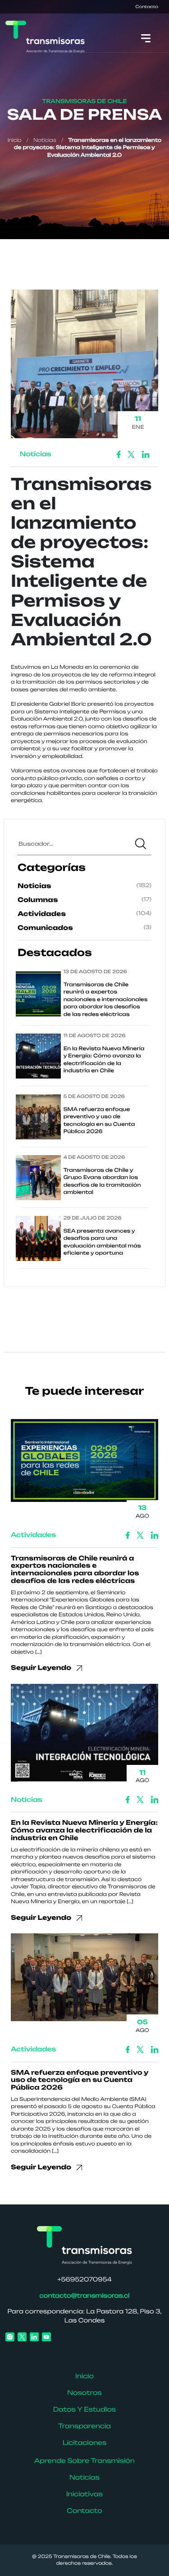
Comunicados (45, 928)
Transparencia (84, 2426)
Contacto (147, 7)
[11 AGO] (84, 1736)
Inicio (15, 140)
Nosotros (84, 2393)
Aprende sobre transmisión (84, 2461)
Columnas (38, 900)
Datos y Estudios (84, 2410)
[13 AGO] (84, 1464)
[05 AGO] (84, 1981)
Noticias (45, 140)
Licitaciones (85, 2443)
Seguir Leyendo (42, 1668)
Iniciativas (84, 2494)
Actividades (42, 914)
